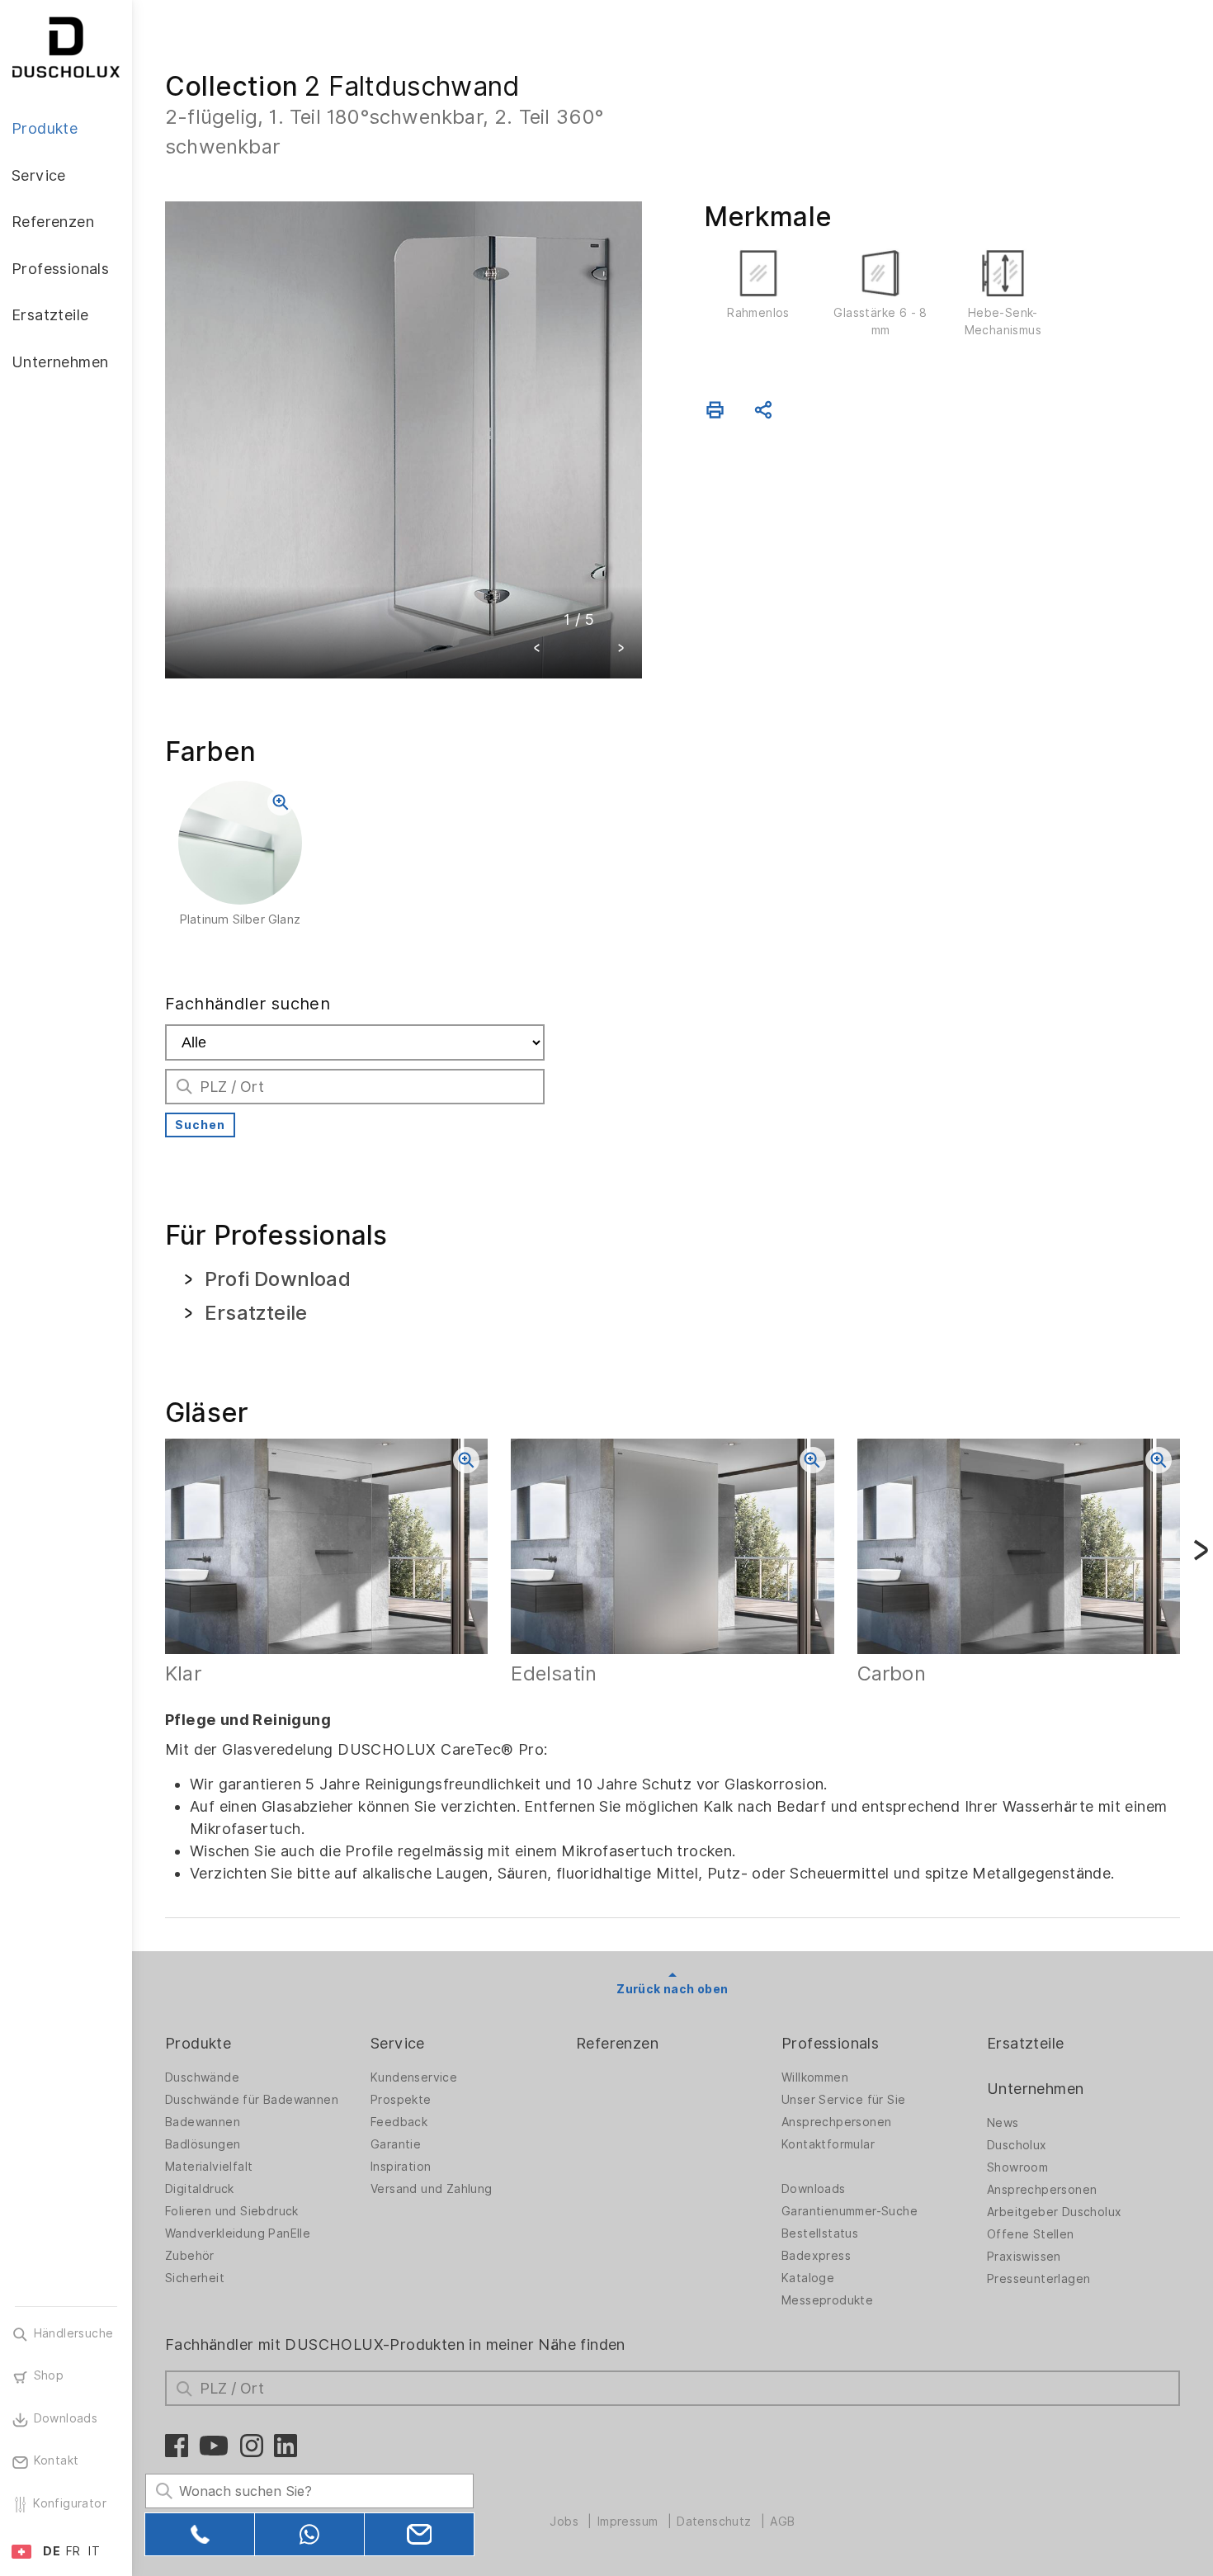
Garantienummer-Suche (850, 2211)
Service (398, 2043)
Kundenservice (414, 2077)
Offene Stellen (1031, 2234)
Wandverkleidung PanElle (238, 2233)
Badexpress (816, 2256)
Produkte (198, 2043)
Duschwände (202, 2077)
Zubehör (190, 2256)
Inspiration (401, 2167)
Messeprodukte (827, 2300)
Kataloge (808, 2278)
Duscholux (1017, 2145)
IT (94, 2551)
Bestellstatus (820, 2233)
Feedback (399, 2122)
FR (73, 2551)
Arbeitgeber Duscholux (1054, 2212)
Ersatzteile (1025, 2043)
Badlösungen (203, 2144)
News (1003, 2123)
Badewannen (203, 2122)
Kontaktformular (828, 2144)
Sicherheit (195, 2278)
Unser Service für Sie (843, 2100)
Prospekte (401, 2100)
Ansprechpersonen (836, 2122)
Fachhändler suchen (248, 1004)
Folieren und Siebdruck (232, 2211)
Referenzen (617, 2043)
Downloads (814, 2189)
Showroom (1017, 2167)
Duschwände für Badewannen (252, 2100)
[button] (537, 650)
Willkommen (815, 2077)
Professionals (830, 2043)
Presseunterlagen (1038, 2279)
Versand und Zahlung (432, 2189)
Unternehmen (1035, 2089)
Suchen (200, 1125)
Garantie (396, 2144)
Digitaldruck (200, 2189)
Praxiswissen (1024, 2257)
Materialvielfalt (209, 2167)
